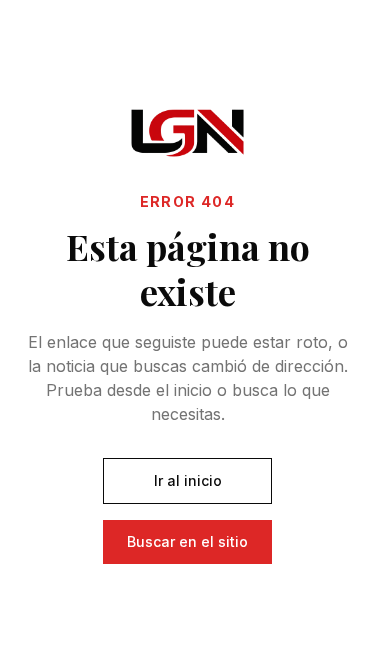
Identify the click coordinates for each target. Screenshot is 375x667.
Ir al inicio (188, 480)
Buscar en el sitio (187, 541)
